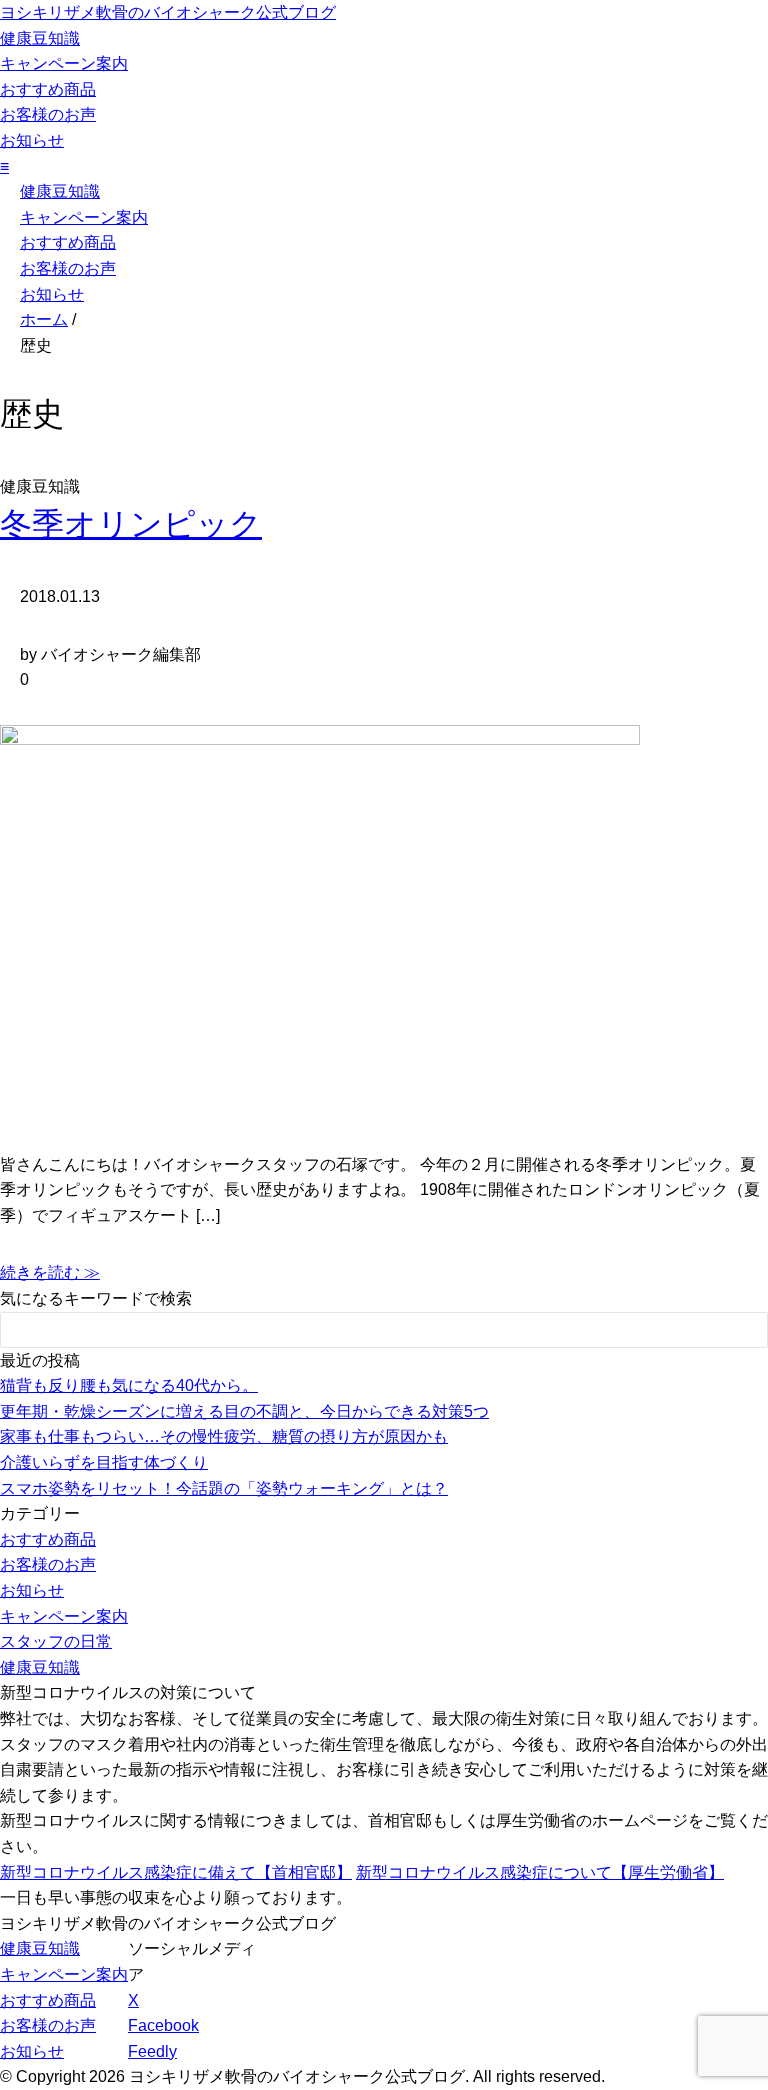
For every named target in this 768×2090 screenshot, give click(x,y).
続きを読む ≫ (50, 1272)
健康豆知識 (40, 38)
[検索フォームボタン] (739, 1333)
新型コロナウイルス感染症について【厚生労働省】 (540, 1872)
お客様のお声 (48, 114)
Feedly (152, 2051)
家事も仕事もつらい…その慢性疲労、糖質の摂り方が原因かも (224, 1436)
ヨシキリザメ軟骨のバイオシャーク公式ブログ (168, 12)
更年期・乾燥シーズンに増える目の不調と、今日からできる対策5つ (244, 1411)
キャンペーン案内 (64, 63)
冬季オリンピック (131, 524)
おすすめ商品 (48, 89)
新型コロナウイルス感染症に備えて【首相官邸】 (176, 1872)
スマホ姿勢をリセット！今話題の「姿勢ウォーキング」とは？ (224, 1488)
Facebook (163, 2025)
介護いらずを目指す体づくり (104, 1462)
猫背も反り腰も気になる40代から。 (129, 1385)
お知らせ (32, 140)
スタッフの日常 (56, 1641)
